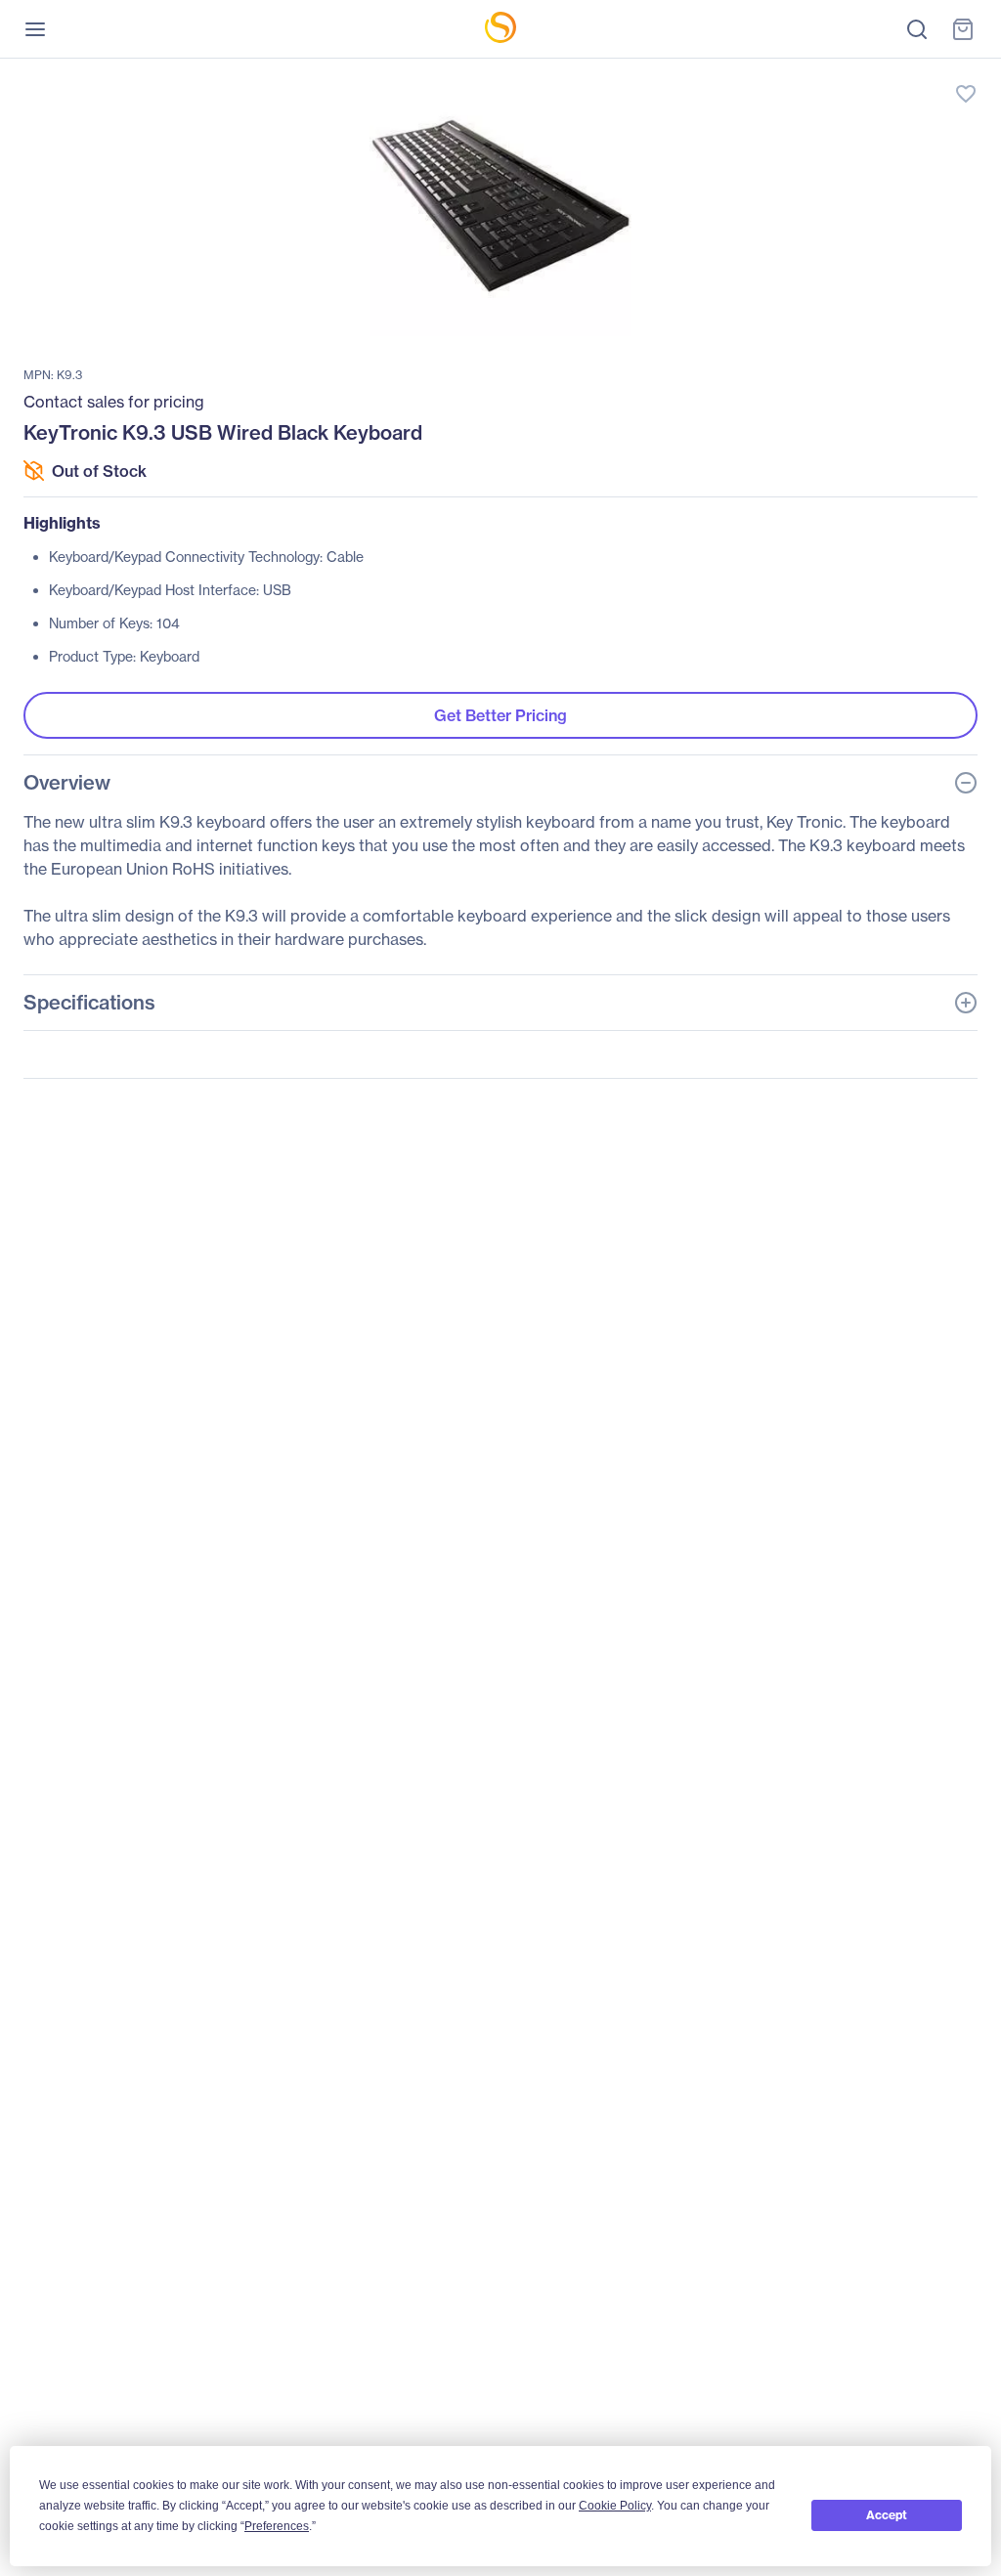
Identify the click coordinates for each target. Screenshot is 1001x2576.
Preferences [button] (277, 2526)
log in (874, 74)
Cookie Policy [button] (615, 2506)
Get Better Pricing (500, 715)
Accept (887, 2515)
